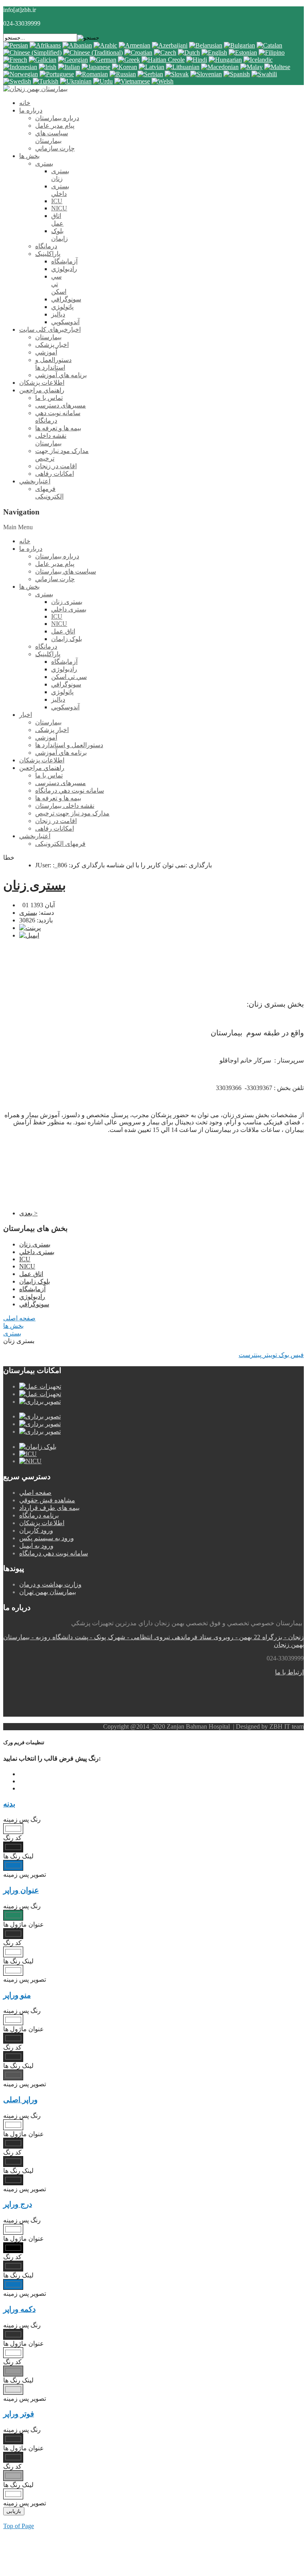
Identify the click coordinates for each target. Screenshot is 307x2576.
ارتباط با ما (289, 1672)
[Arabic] (105, 45)
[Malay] (251, 67)
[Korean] (125, 67)
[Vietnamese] (132, 81)
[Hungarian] (225, 60)
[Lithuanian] (183, 67)
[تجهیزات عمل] (40, 1386)
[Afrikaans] (45, 45)
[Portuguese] (57, 74)
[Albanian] (77, 45)
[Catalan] (269, 45)
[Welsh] (162, 81)
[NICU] (30, 1461)
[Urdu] (103, 81)
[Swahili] (264, 74)
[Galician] (43, 60)
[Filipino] (272, 52)
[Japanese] (96, 67)
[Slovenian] (206, 74)
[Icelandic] (258, 60)
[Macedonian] (220, 67)
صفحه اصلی (19, 1318)
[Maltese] (277, 67)
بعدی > (28, 1213)
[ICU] (28, 1454)
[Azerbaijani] (170, 45)
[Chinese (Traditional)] (93, 52)
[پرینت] (30, 928)
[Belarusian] (206, 45)
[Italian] (69, 67)
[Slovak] (177, 74)
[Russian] (123, 74)
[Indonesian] (20, 67)
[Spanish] (237, 74)
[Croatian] (138, 52)
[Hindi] (197, 60)
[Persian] (16, 45)
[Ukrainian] (76, 81)
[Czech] (165, 52)
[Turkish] (46, 81)
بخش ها (13, 1326)
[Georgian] (73, 60)
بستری (28, 913)
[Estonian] (243, 52)
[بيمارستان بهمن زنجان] (35, 89)
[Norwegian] (21, 74)
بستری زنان (35, 885)
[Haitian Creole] (163, 60)
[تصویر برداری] (40, 1402)
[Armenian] (135, 45)
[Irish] (48, 67)
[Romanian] (92, 74)
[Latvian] (152, 67)
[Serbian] (150, 74)
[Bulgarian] (239, 45)
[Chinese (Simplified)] (32, 52)
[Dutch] (189, 52)
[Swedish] (17, 81)
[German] (103, 60)
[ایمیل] (29, 935)
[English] (214, 52)
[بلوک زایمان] (38, 1447)
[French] (15, 60)
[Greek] (129, 60)
